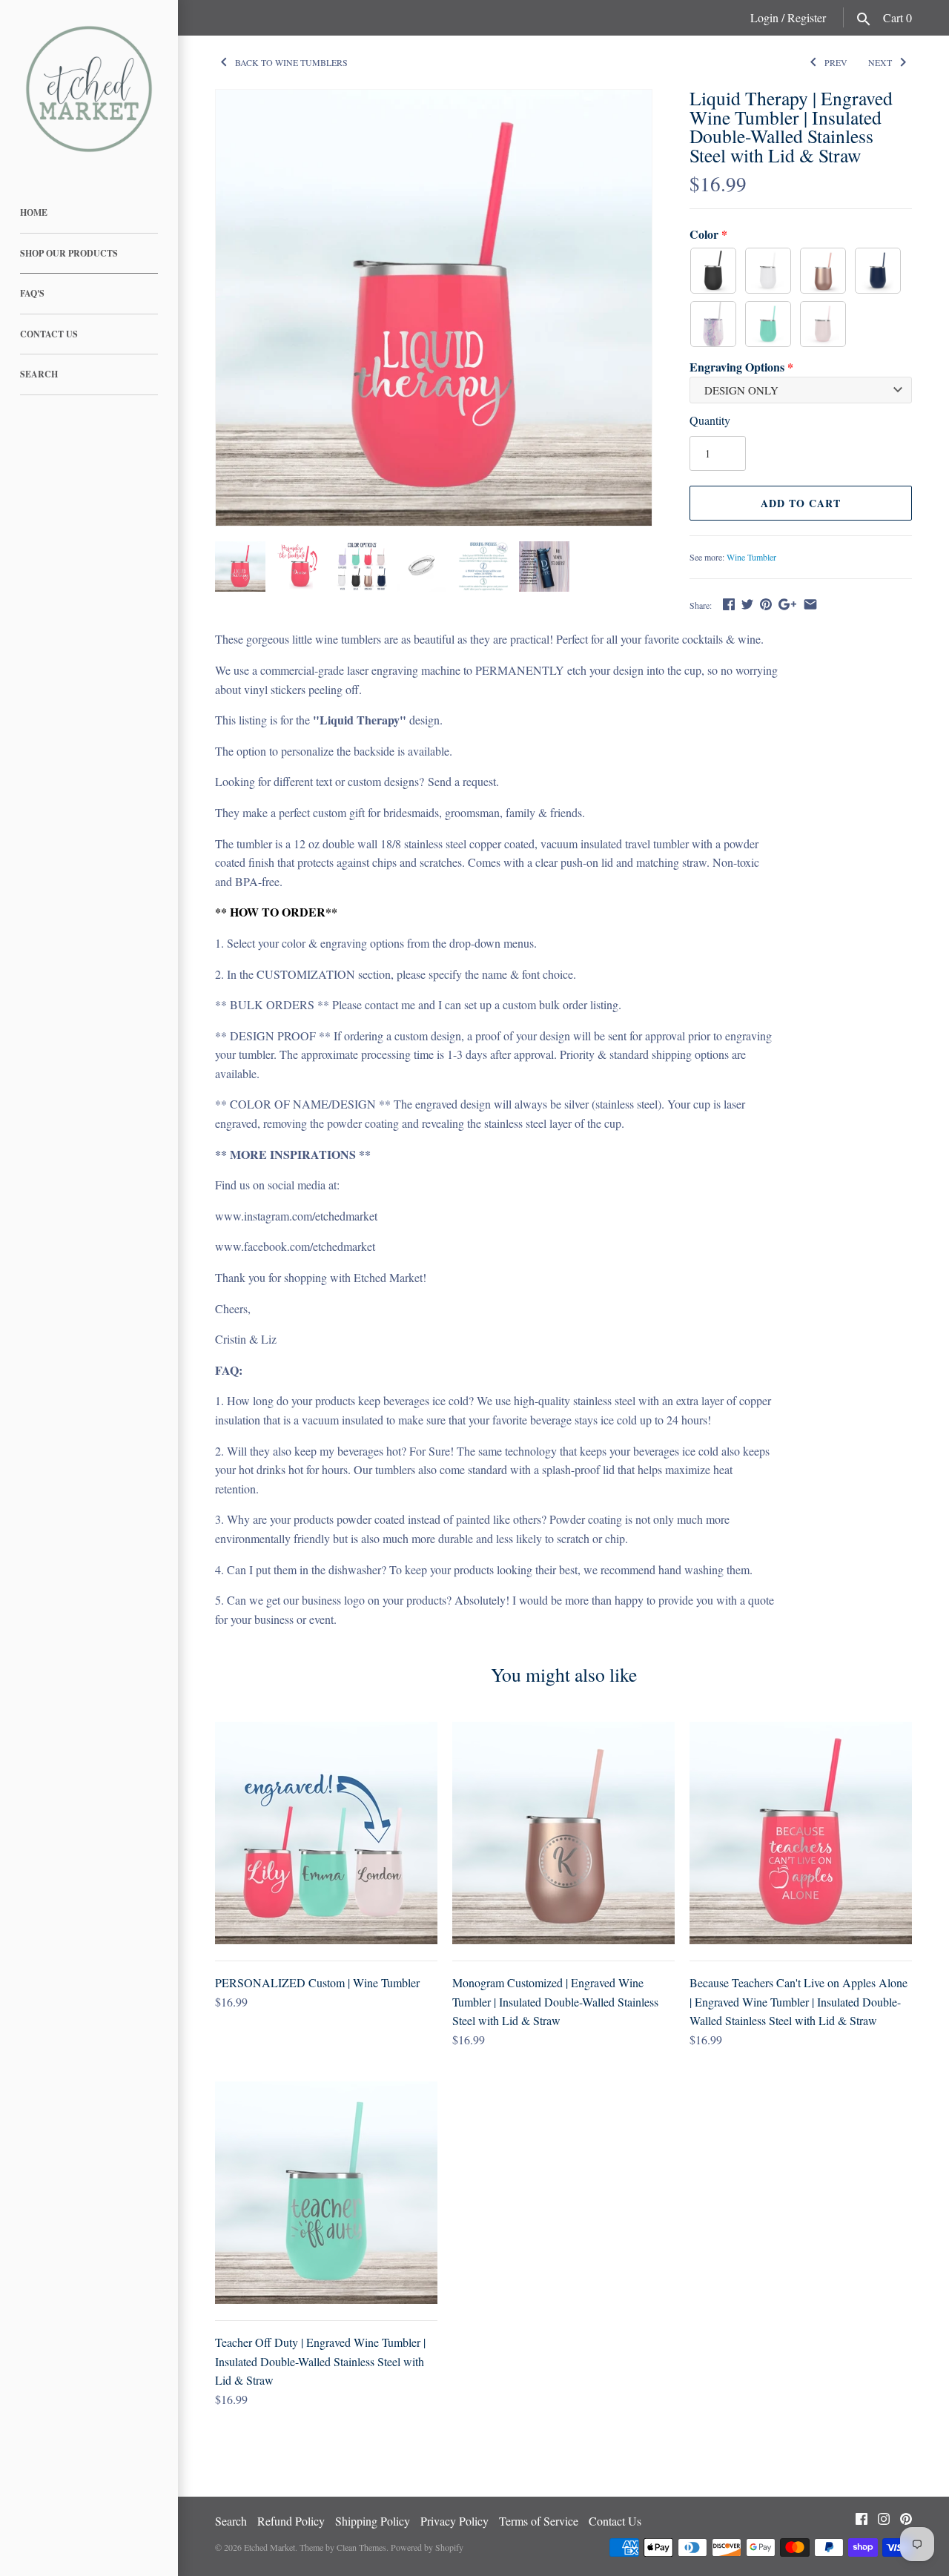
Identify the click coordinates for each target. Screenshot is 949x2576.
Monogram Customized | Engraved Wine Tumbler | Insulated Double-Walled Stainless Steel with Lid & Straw (555, 2001)
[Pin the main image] (766, 604)
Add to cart (801, 503)
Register (807, 17)
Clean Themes (361, 2547)
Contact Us (49, 334)
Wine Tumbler (751, 557)
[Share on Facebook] (729, 604)
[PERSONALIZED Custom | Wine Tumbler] (326, 1833)
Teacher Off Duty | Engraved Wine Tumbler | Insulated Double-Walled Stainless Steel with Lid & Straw (320, 2361)
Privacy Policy (454, 2521)
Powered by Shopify (427, 2547)
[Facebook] (862, 2522)
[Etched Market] (89, 89)
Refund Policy (291, 2521)
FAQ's (32, 293)
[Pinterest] (906, 2522)
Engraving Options (737, 367)
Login (764, 17)
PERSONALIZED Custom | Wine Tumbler (317, 1982)
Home (34, 212)
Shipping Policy (373, 2521)
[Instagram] (884, 2522)
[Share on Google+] (787, 604)
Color (704, 234)
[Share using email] (810, 604)
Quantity (710, 420)
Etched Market (270, 2547)
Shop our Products (69, 253)
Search (39, 374)
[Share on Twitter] (747, 604)
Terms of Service (539, 2521)
